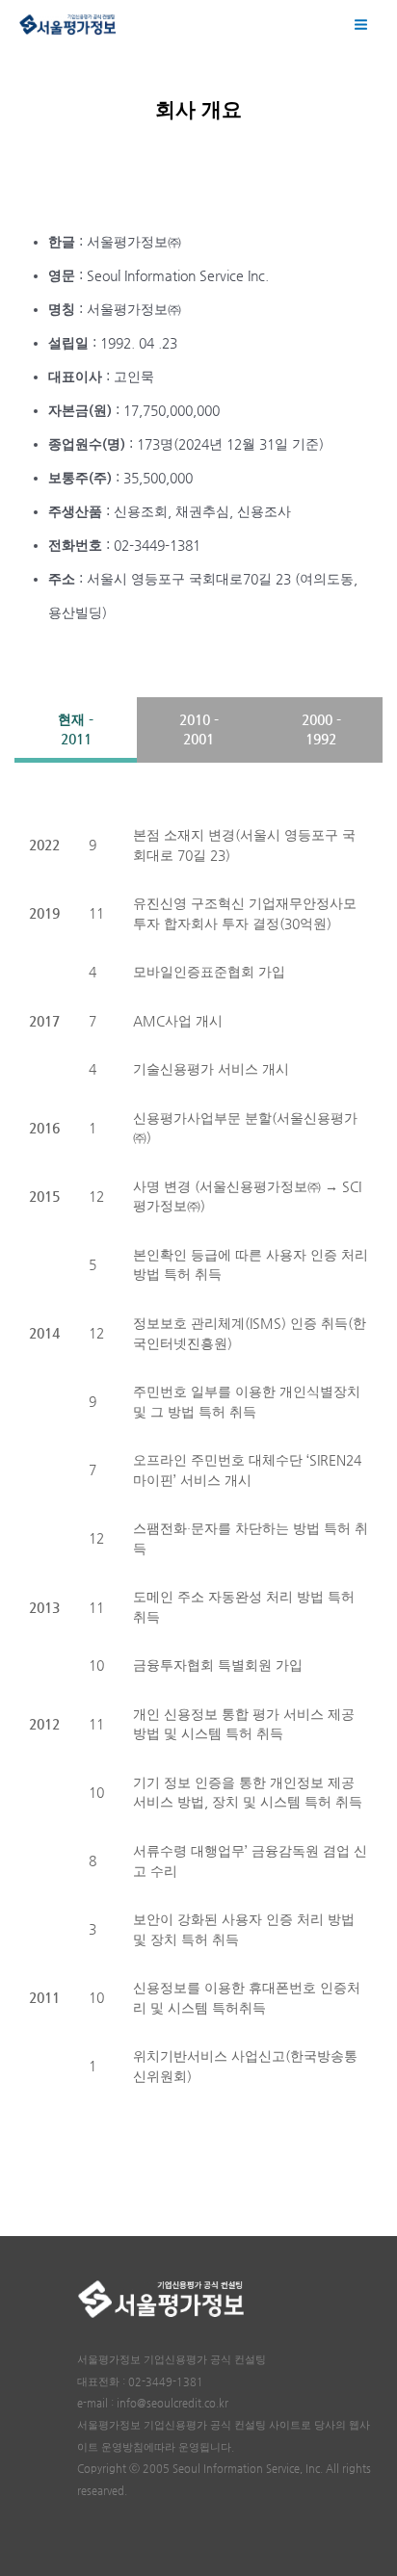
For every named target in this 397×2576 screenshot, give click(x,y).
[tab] (76, 729)
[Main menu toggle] (361, 24)
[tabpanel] (198, 1456)
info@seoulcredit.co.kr (172, 2403)
